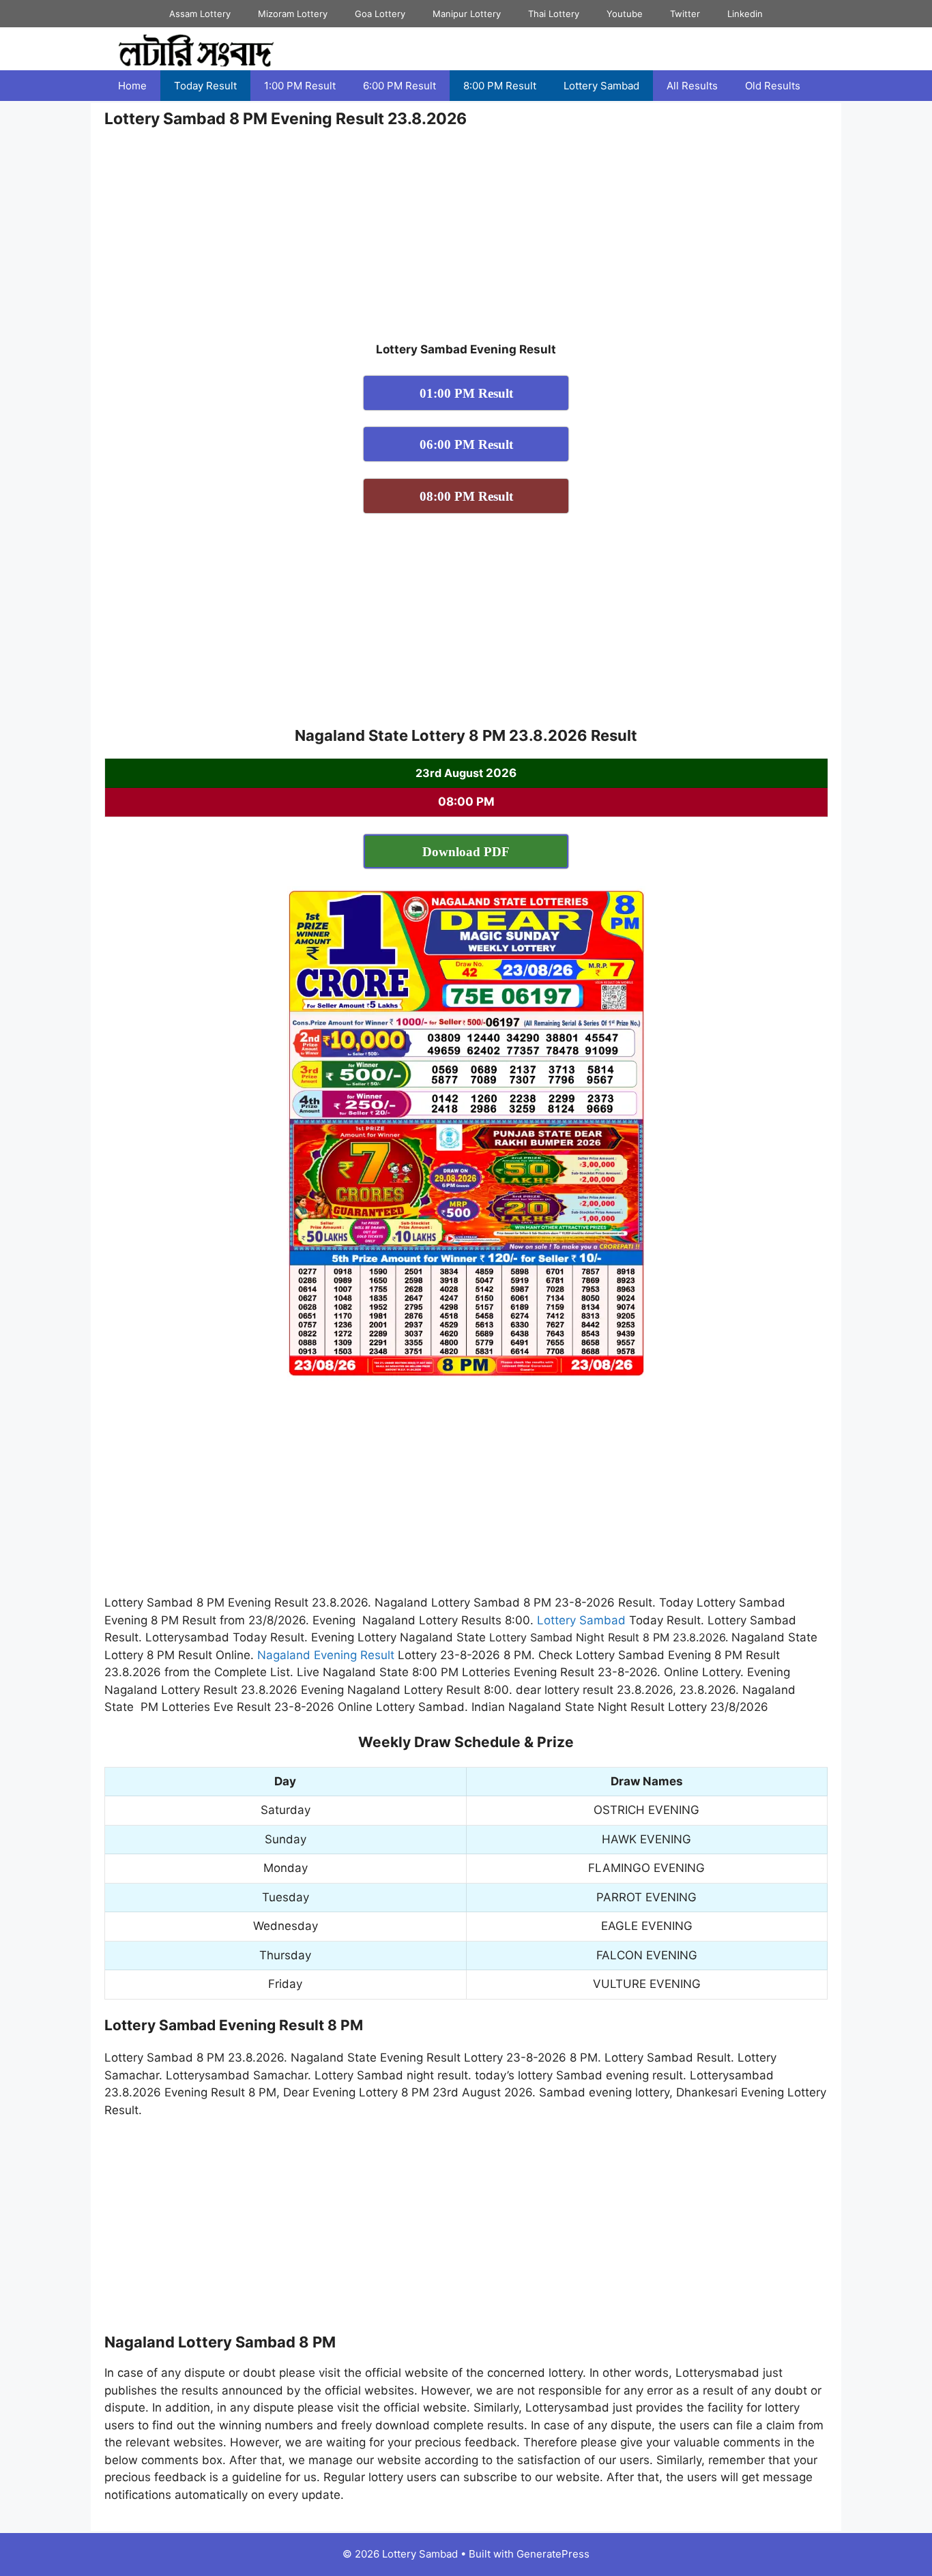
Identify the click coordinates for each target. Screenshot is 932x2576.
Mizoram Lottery (293, 14)
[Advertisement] (466, 240)
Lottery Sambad (601, 86)
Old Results (773, 86)
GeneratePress (553, 2554)
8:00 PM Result (500, 86)
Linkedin (745, 14)
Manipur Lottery (467, 14)
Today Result (205, 86)
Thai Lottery (554, 14)
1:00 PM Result (300, 86)
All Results (692, 86)
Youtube (625, 14)
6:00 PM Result (399, 86)
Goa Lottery (380, 14)
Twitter (685, 14)
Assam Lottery (200, 14)
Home (132, 86)
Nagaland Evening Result (326, 1655)
